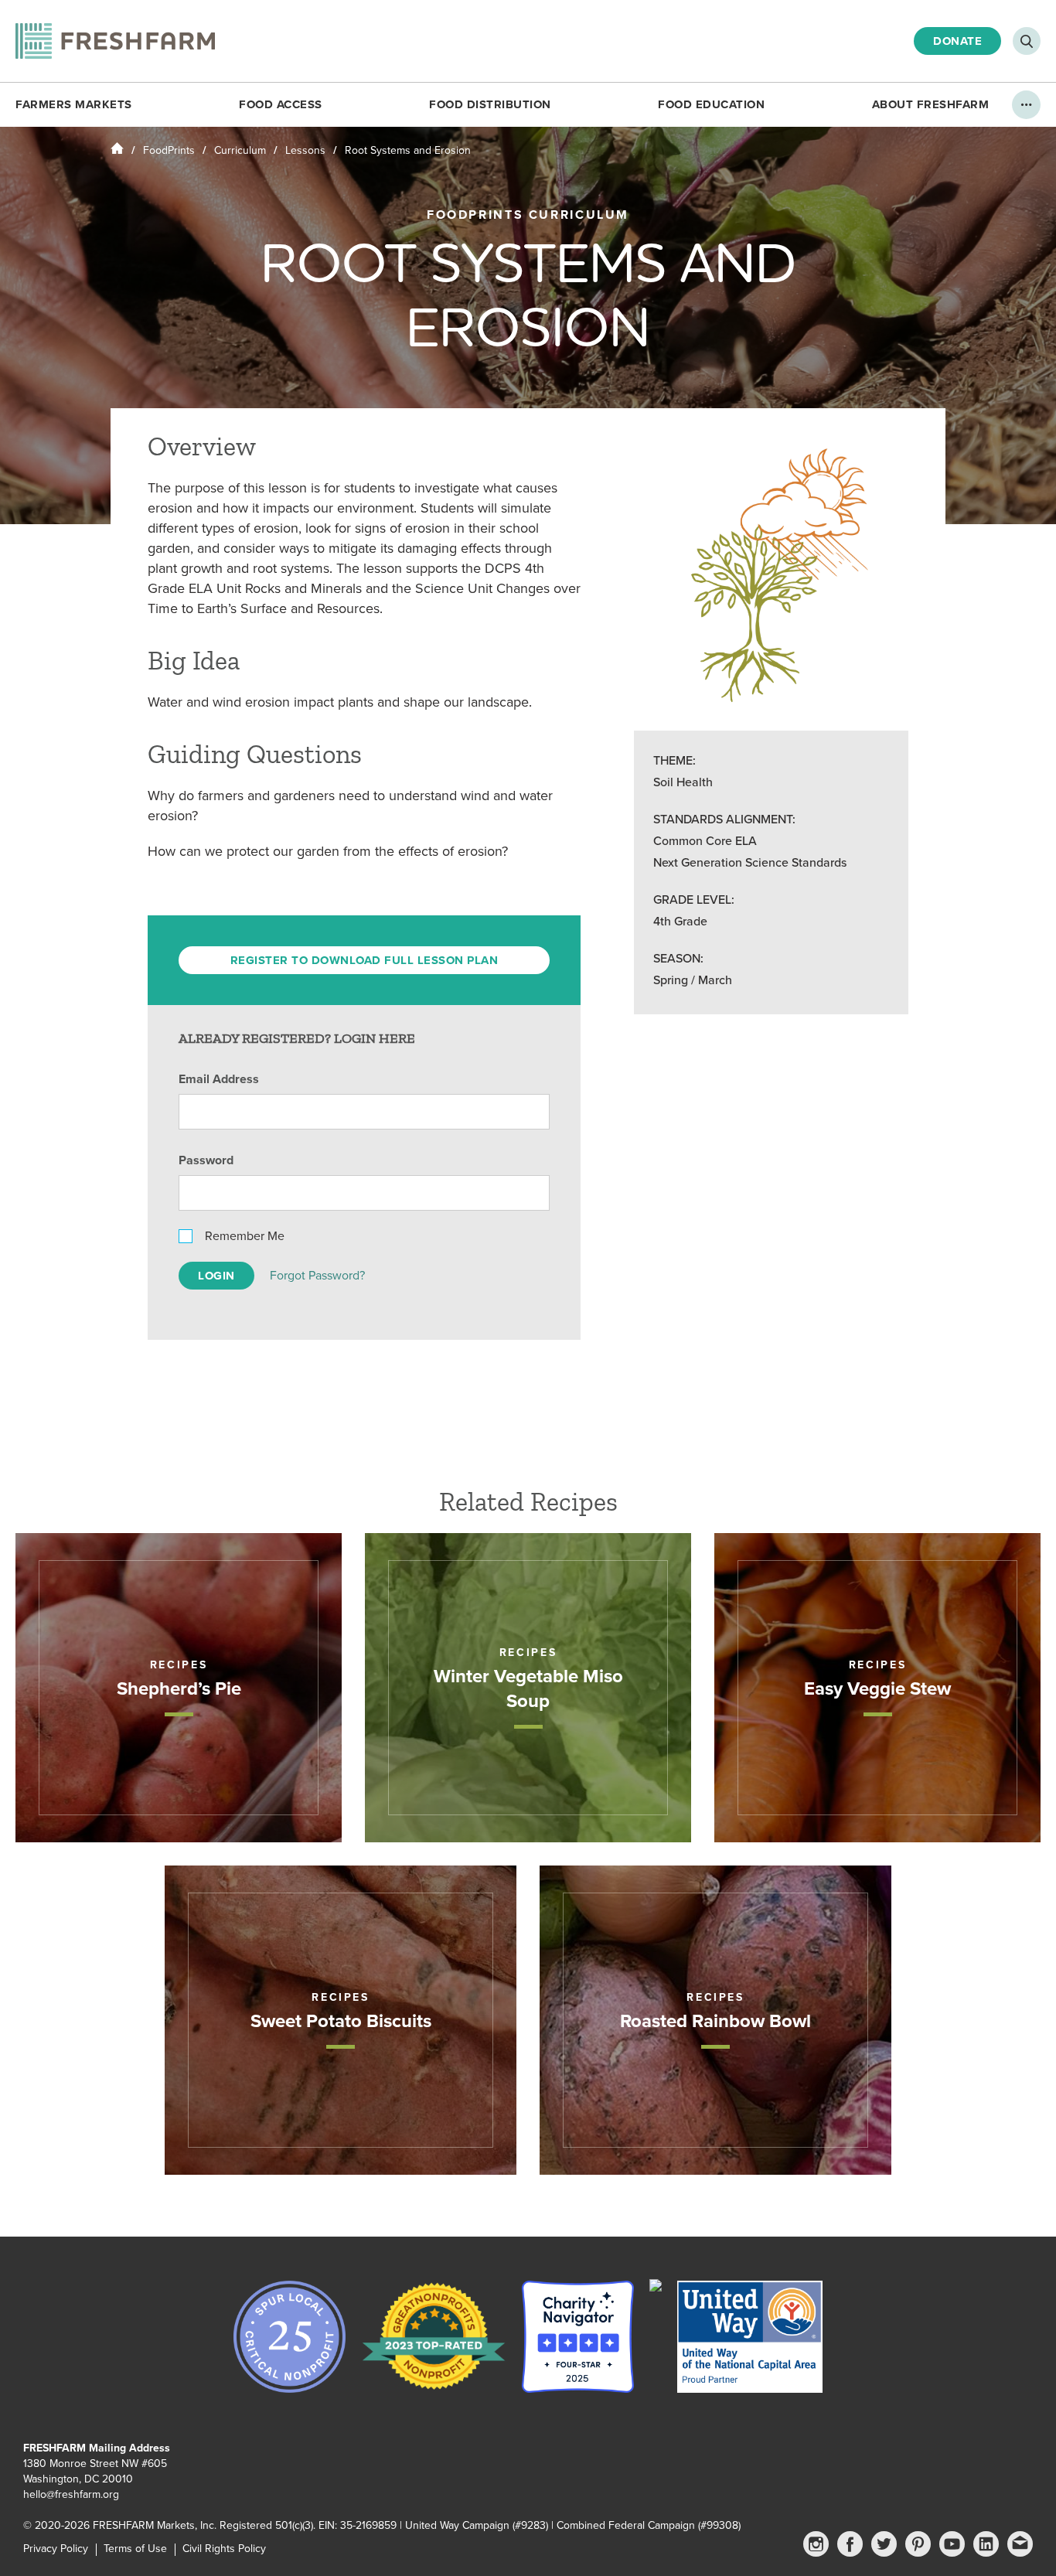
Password (206, 1160)
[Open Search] (1027, 41)
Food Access (281, 104)
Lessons (305, 150)
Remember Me (245, 1236)
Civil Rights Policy (224, 2549)
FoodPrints (169, 150)
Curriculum (240, 150)
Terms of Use (135, 2549)
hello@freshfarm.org (71, 2494)
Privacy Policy (56, 2549)
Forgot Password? (317, 1276)
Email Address (219, 1079)
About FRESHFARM (931, 104)
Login (216, 1276)
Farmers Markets (74, 104)
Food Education (711, 104)
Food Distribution (490, 104)
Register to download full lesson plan (364, 960)
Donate (957, 41)
